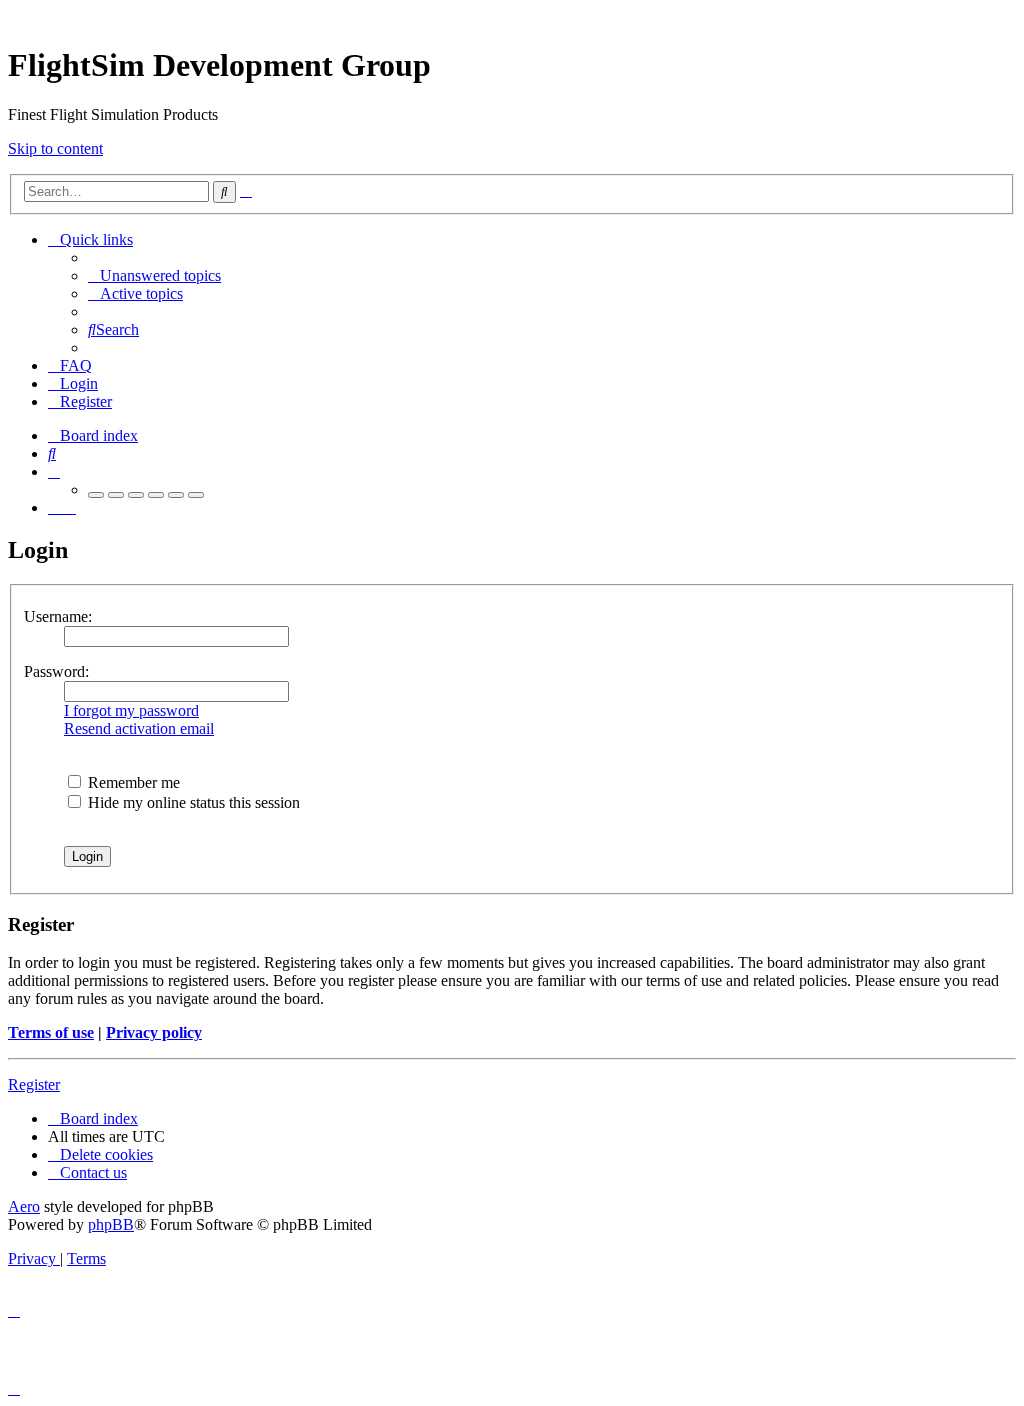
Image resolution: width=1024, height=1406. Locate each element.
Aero (24, 1206)
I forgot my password (131, 710)
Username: (58, 616)
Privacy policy (154, 1032)
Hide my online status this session (192, 802)
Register (34, 1084)
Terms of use (51, 1032)
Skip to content (55, 148)
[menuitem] (154, 275)
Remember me (132, 782)
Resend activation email (139, 728)
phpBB (111, 1224)
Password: (56, 671)
